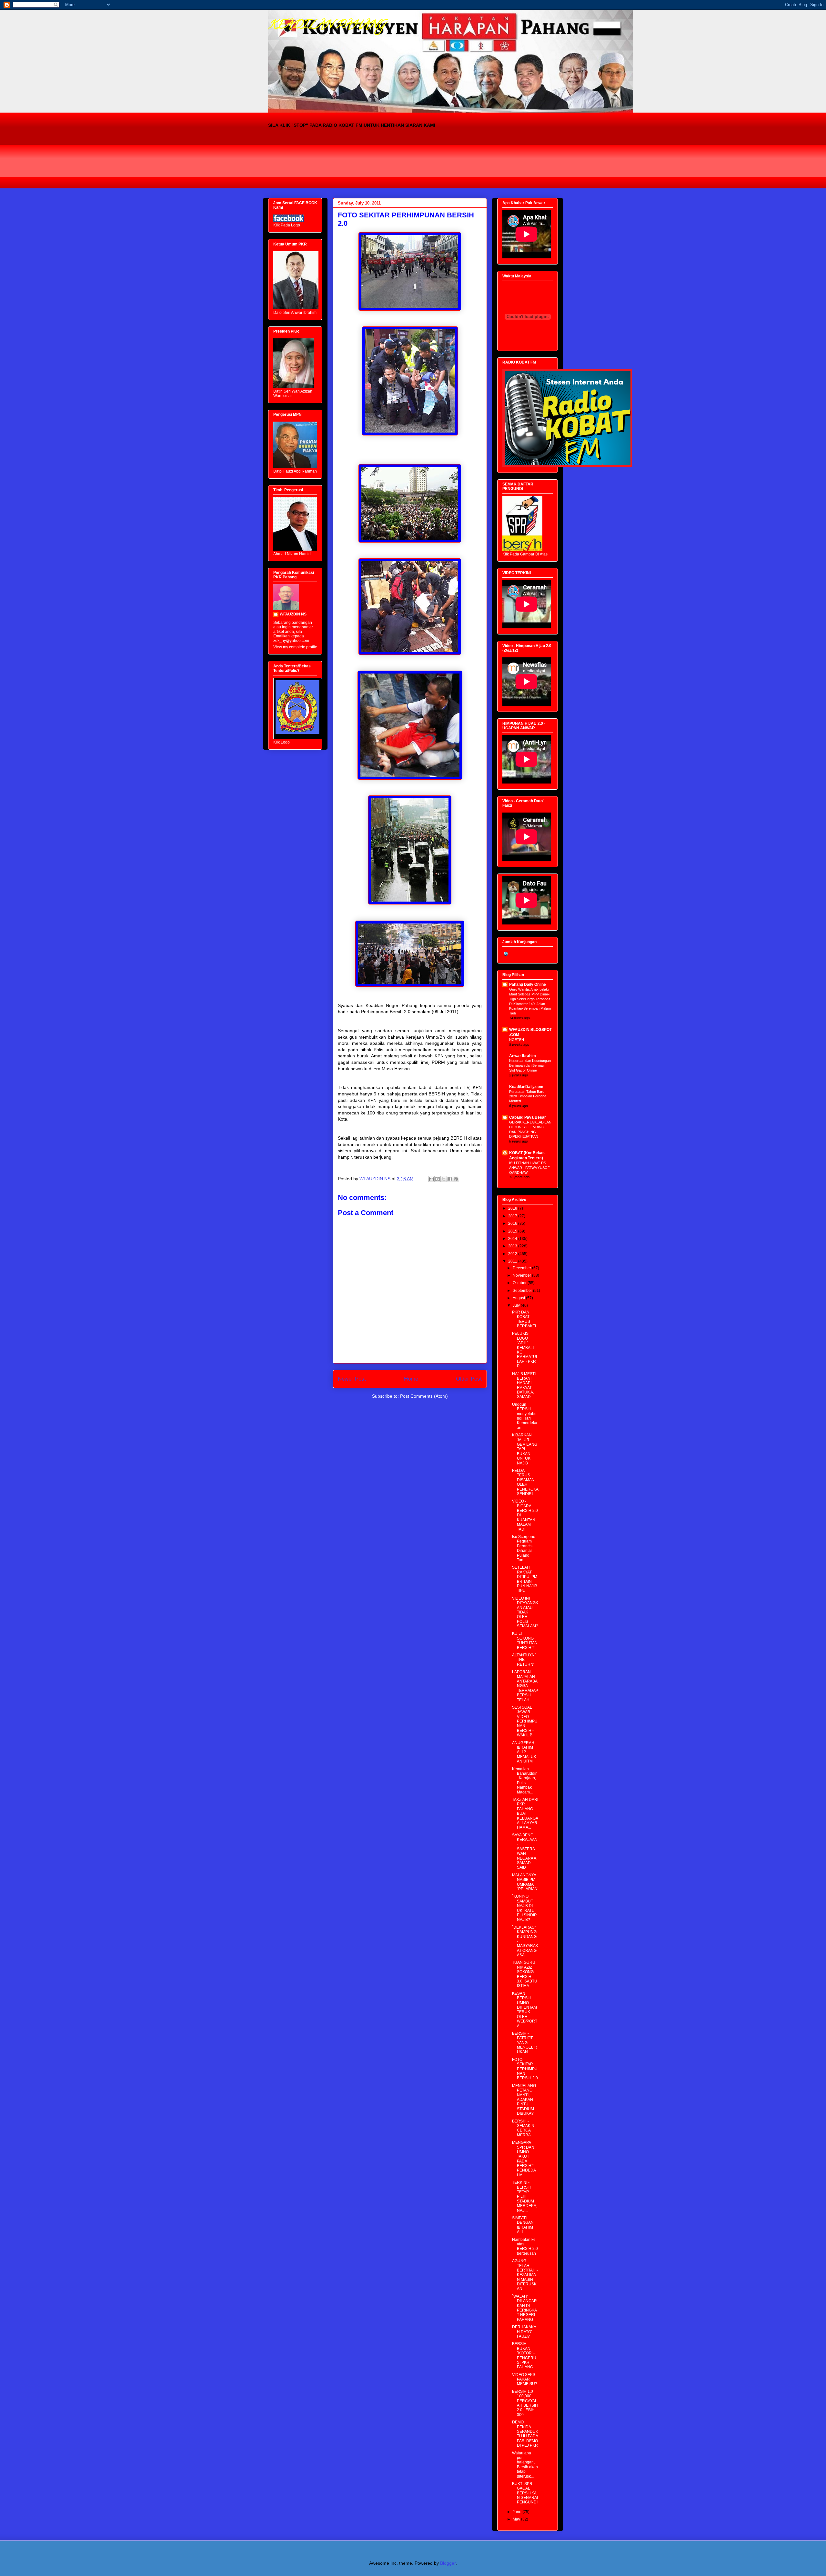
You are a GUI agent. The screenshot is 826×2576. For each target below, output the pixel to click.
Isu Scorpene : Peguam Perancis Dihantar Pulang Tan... (525, 1548)
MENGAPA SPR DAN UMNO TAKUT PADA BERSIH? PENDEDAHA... (524, 2159)
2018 (513, 1208)
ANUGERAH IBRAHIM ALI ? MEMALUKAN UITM (524, 1752)
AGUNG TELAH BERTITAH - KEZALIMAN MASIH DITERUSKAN (525, 2275)
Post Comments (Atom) (424, 1396)
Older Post (469, 1379)
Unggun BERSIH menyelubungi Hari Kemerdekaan (525, 1416)
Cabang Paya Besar (528, 1117)
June (518, 2512)
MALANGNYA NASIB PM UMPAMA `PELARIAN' (525, 1882)
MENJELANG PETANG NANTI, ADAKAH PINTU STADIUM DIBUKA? (524, 2100)
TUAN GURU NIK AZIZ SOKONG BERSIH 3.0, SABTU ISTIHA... (525, 1974)
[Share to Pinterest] (456, 1179)
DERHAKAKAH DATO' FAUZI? (524, 2332)
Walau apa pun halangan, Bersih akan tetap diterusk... (525, 2465)
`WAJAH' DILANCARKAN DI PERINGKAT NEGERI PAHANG (524, 2308)
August (519, 1298)
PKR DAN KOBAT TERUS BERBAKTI (524, 1319)
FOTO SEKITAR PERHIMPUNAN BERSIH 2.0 (525, 2069)
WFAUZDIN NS (293, 614)
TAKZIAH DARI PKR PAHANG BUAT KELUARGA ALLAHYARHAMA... (525, 1813)
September (523, 1291)
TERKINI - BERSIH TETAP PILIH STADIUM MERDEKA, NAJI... (525, 2196)
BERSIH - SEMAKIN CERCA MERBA (523, 2128)
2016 (513, 1223)
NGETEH (517, 1040)
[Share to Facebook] (450, 1179)
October (520, 1283)
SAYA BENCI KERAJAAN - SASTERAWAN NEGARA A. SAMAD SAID (525, 1851)
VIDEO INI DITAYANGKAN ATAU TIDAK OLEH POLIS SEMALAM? (525, 1612)
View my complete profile (295, 647)
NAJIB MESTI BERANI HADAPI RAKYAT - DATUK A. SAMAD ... (524, 1385)
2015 (513, 1231)
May (517, 2519)
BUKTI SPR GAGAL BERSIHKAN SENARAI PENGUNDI (525, 2493)
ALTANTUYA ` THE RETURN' (524, 1660)
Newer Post (352, 1379)
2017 (513, 1216)
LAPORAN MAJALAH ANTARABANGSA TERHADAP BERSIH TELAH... (525, 1686)
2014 (513, 1239)
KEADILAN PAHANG (327, 26)
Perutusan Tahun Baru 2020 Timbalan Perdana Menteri (528, 1096)
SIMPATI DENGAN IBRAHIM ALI (523, 2225)
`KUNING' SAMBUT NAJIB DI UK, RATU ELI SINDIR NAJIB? (524, 1908)
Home (411, 1379)
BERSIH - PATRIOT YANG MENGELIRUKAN (525, 2043)
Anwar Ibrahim (523, 1056)
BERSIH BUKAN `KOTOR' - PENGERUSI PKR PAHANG (524, 2355)
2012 (513, 1254)
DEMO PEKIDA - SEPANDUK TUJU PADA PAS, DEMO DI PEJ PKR (525, 2434)
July (517, 1305)
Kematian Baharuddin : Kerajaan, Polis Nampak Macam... (525, 1781)
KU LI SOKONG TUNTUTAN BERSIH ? (525, 1640)
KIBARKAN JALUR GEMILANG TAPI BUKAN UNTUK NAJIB (525, 1449)
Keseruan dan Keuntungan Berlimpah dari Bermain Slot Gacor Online (530, 1065)
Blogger (448, 2563)
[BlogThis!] (438, 1179)
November (522, 1275)
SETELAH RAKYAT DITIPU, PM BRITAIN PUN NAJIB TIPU (525, 1579)
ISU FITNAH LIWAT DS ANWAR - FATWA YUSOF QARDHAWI (529, 1168)
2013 (513, 1246)
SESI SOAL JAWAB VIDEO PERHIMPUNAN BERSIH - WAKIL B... (525, 1721)
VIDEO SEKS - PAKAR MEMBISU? (525, 2379)
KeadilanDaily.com (526, 1087)
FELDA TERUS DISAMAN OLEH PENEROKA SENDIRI (525, 1482)
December (522, 1268)
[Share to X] (444, 1179)
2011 (513, 1261)
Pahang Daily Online (528, 984)
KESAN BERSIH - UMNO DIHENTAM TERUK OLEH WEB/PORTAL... (525, 2010)
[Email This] (431, 1179)
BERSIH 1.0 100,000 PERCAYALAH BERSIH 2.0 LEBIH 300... (525, 2403)
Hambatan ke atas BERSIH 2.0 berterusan (525, 2247)
